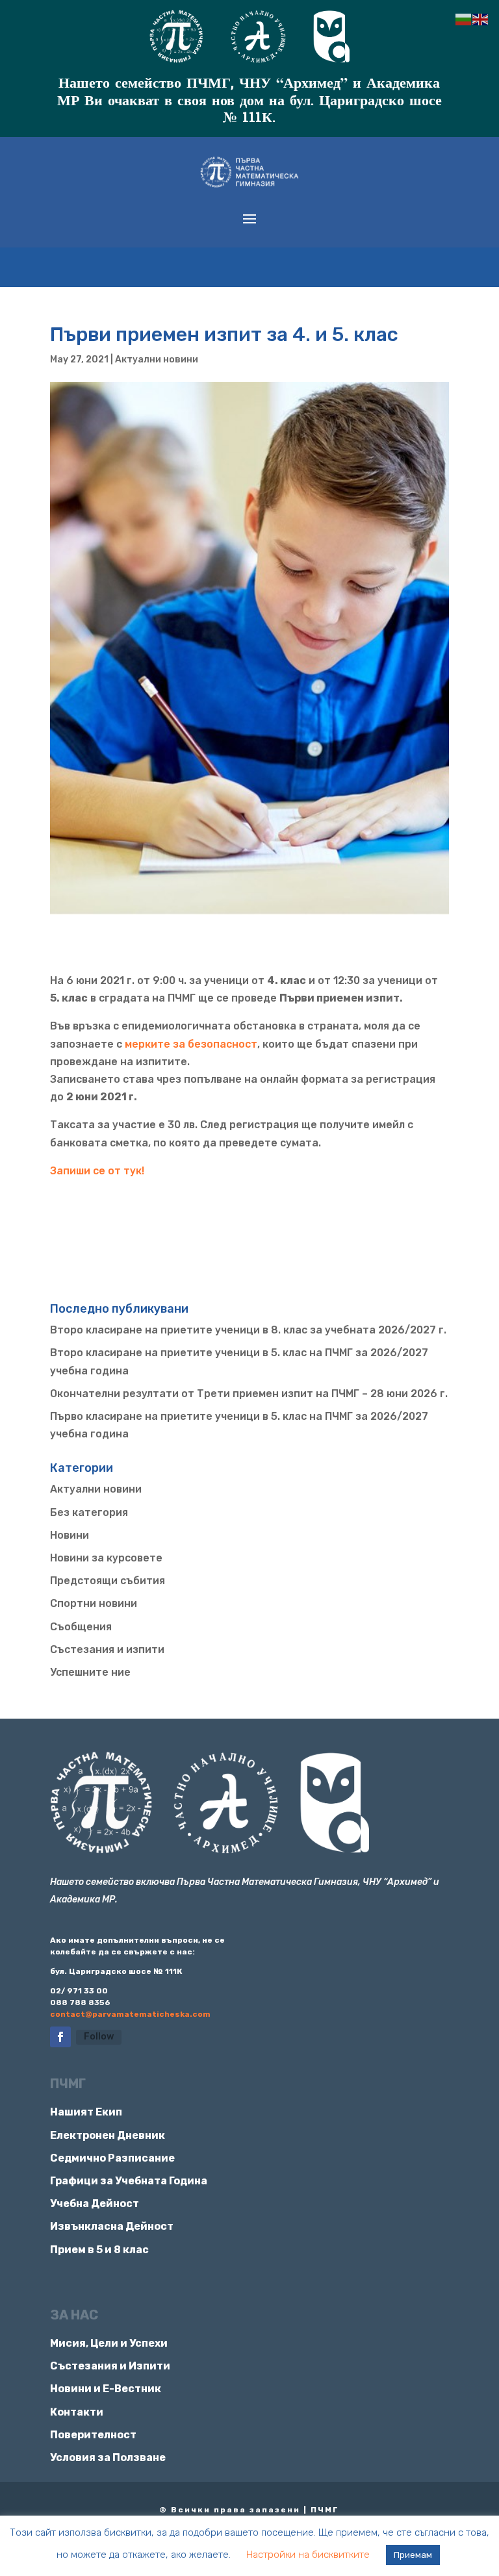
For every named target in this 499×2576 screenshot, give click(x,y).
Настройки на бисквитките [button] (308, 2555)
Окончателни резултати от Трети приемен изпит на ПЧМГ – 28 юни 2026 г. (249, 1394)
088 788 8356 (80, 2002)
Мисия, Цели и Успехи (109, 2343)
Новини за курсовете (106, 1558)
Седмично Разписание (112, 2158)
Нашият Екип (86, 2112)
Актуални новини (157, 360)
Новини (70, 1535)
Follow (99, 2037)
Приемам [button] (413, 2555)
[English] (481, 19)
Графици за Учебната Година (129, 2181)
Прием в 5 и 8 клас (99, 2250)
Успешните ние (90, 1672)
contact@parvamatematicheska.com (130, 2014)
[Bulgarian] (464, 19)
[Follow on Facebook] (60, 2037)
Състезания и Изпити (110, 2366)
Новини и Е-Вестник (106, 2389)
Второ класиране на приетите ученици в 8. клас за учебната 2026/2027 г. (248, 1330)
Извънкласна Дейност (112, 2226)
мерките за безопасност (191, 1044)
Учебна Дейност (95, 2203)
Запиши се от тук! (98, 1171)
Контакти (77, 2412)
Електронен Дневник (108, 2135)
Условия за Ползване (108, 2457)
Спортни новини (94, 1603)
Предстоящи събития (108, 1581)
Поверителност (93, 2435)
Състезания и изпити (107, 1649)
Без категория (89, 1512)
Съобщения (81, 1627)
